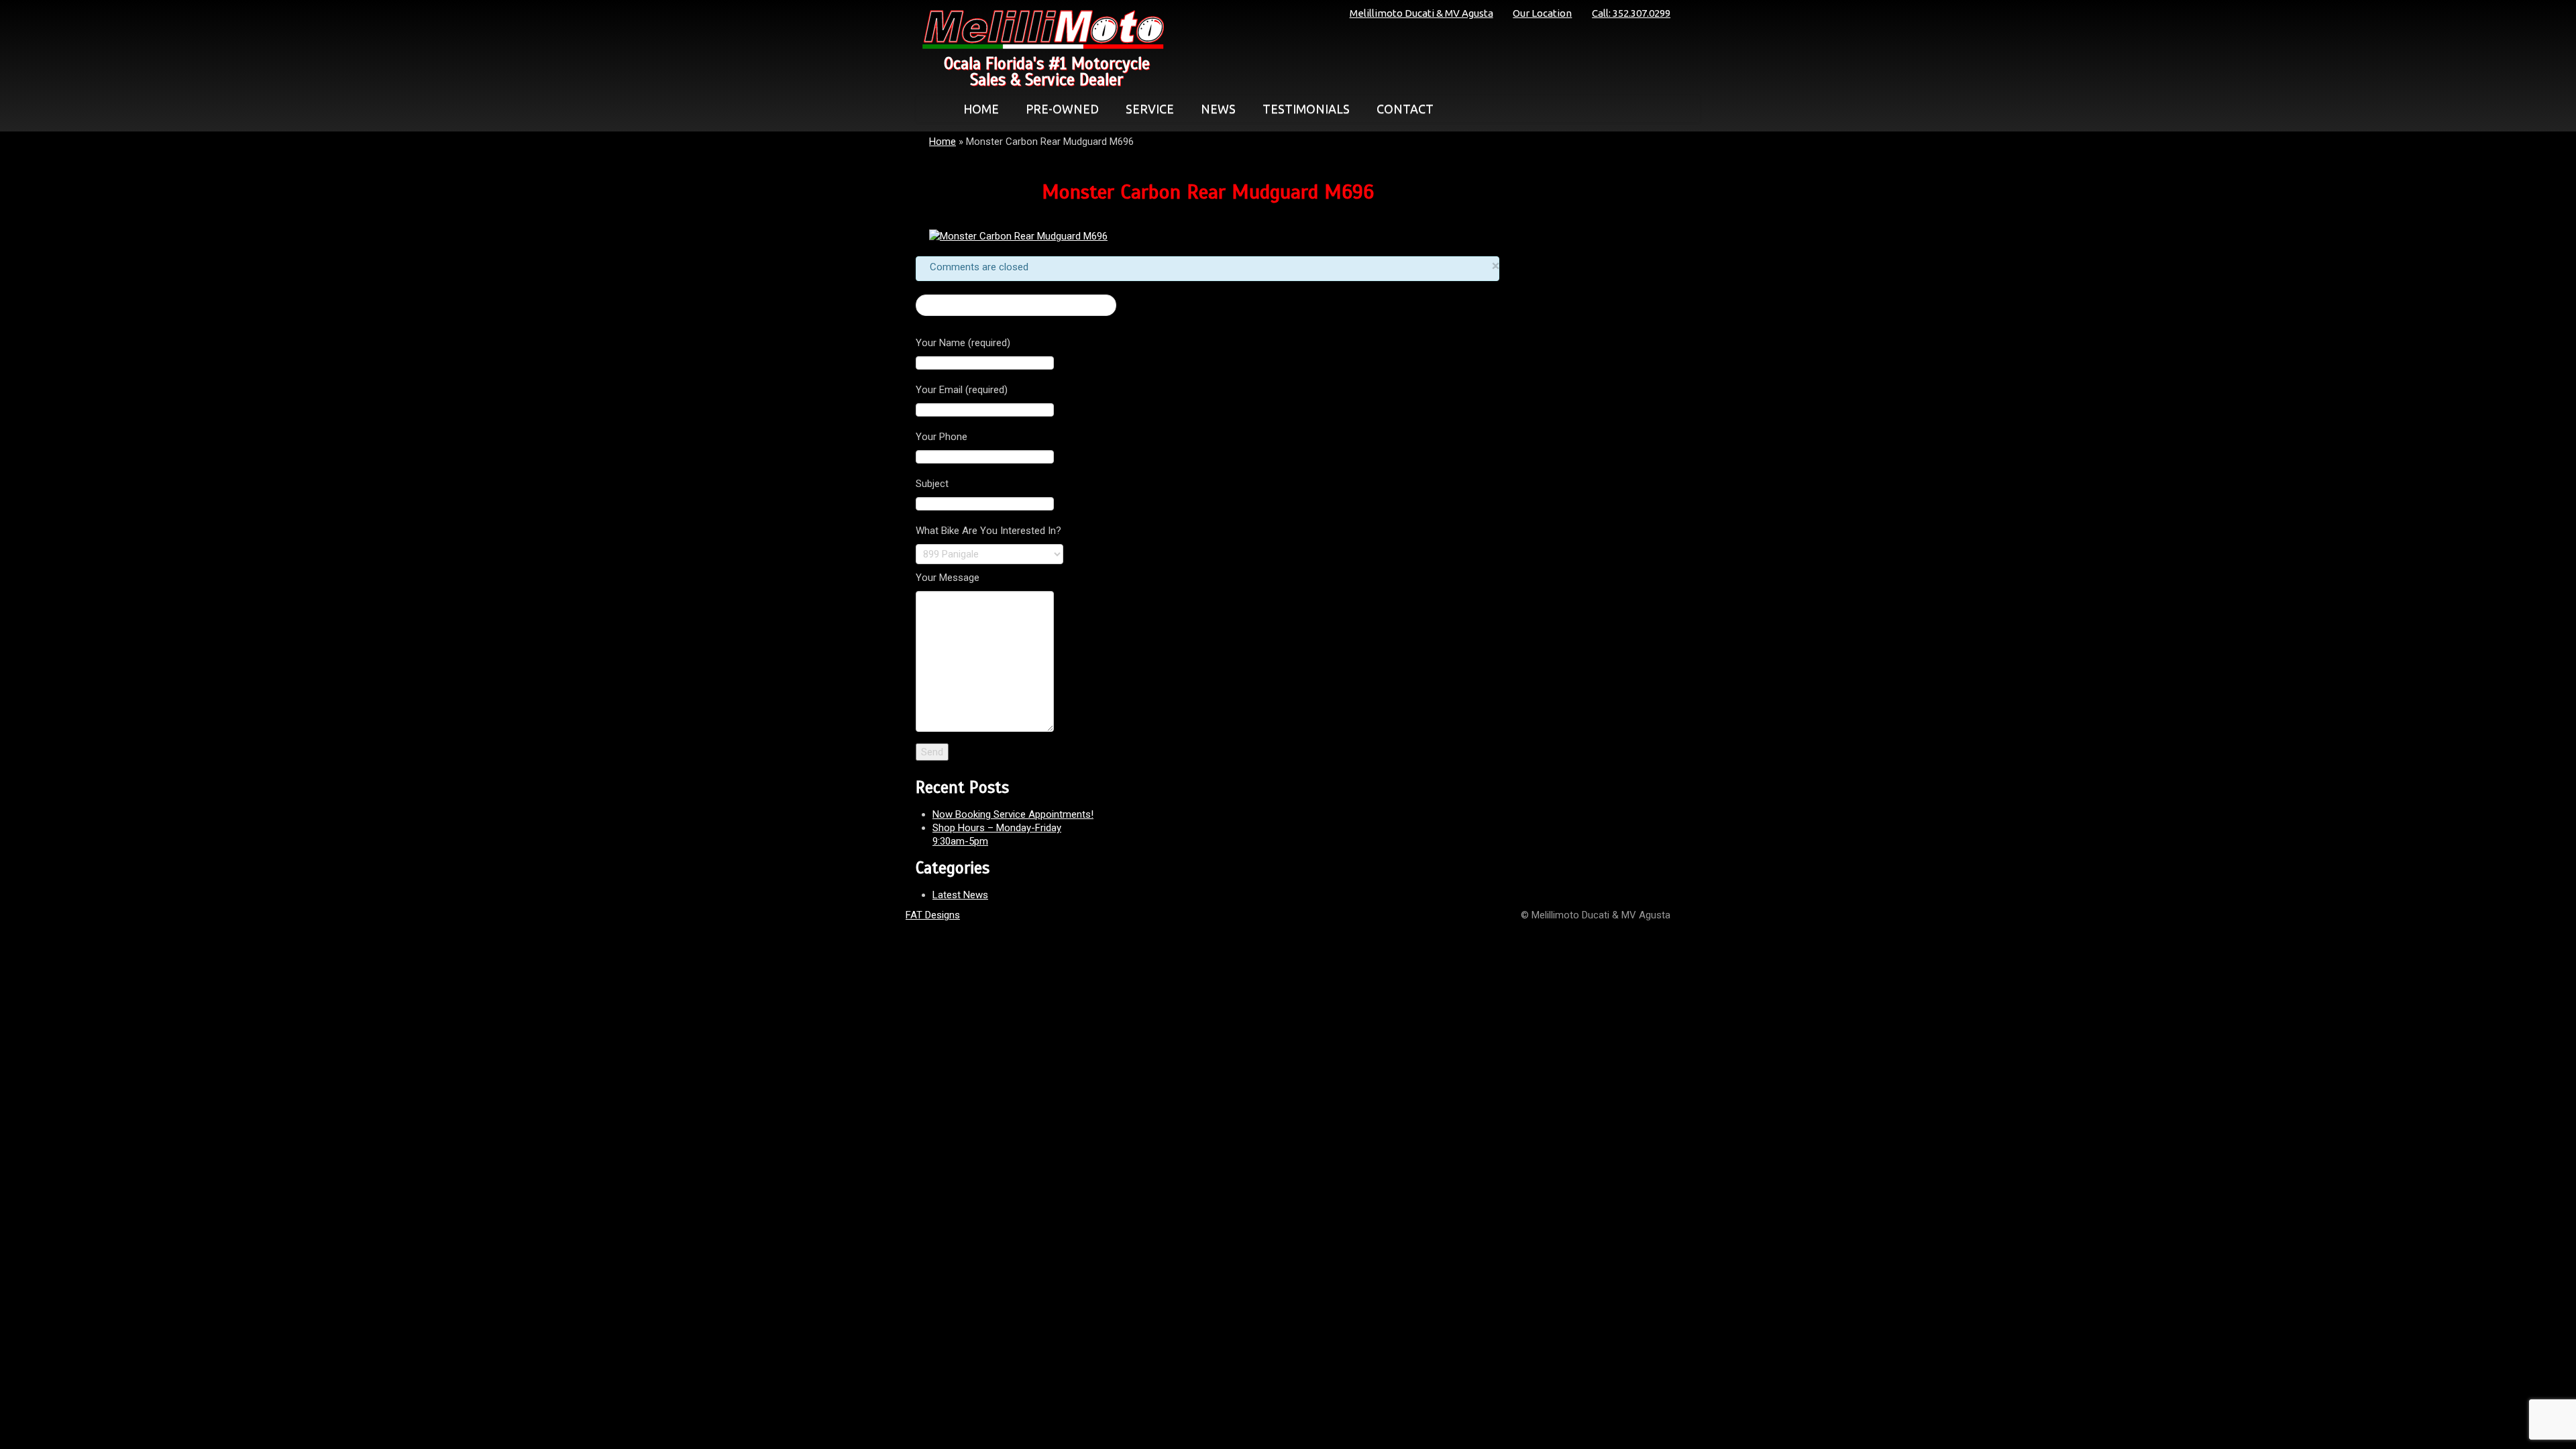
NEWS (1218, 109)
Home (943, 142)
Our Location (1542, 13)
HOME (981, 109)
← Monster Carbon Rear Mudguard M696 (1016, 305)
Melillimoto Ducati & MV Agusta (1421, 13)
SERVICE (1150, 109)
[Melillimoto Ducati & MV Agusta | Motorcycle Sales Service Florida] (1040, 30)
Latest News (960, 895)
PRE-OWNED (1062, 109)
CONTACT (1405, 109)
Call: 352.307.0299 (1631, 13)
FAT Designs (933, 915)
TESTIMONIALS (1306, 109)
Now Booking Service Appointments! (1013, 814)
